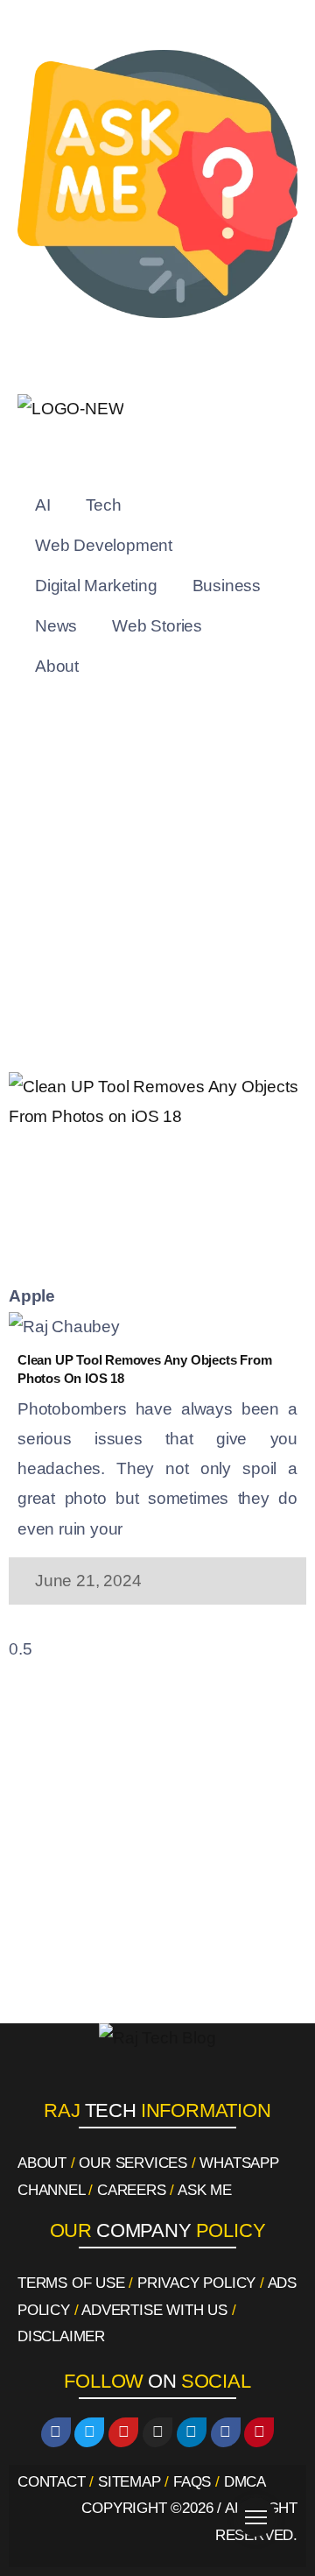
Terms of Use (71, 2283)
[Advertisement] (157, 888)
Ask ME (205, 2190)
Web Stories (157, 626)
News (56, 626)
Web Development (104, 545)
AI (43, 505)
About (57, 666)
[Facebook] (56, 2432)
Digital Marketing (96, 586)
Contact (52, 2482)
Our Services (133, 2163)
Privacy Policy (196, 2283)
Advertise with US (154, 2310)
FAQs (192, 2482)
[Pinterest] (259, 2432)
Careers (132, 2190)
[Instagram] (157, 2432)
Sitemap (129, 2482)
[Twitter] (89, 2432)
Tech (104, 505)
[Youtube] (123, 2432)
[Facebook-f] (226, 2432)
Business (227, 586)
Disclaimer (61, 2336)
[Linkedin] (192, 2432)
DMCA (245, 2482)
